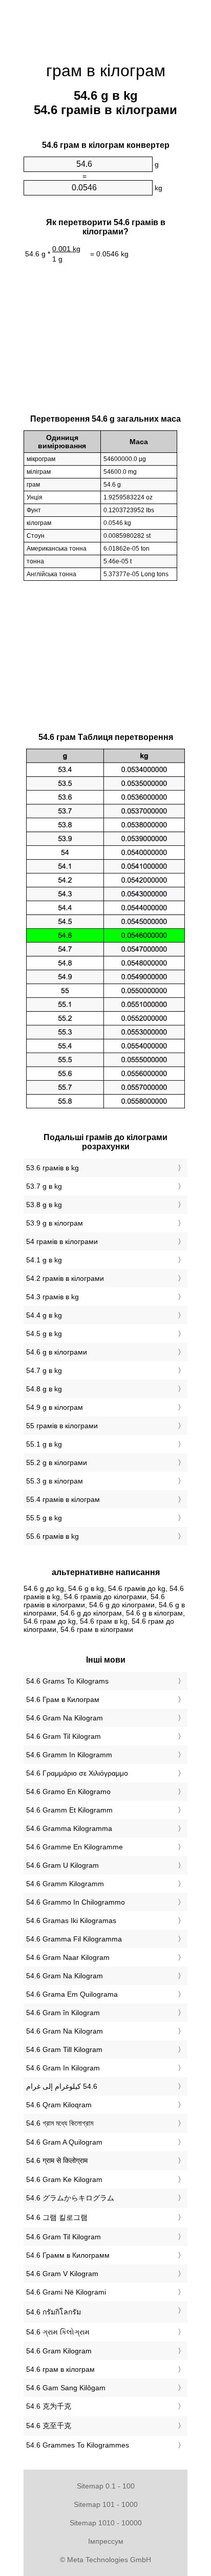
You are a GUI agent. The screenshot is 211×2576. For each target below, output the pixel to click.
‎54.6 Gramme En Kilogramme (75, 1847)
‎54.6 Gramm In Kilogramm (69, 1755)
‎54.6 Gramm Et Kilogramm (69, 1810)
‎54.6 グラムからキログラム (70, 2198)
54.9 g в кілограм (55, 1407)
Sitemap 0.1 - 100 (106, 2486)
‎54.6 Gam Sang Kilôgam (66, 2388)
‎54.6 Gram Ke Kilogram (64, 2179)
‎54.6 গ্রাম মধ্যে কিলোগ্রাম (60, 2123)
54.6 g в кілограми (57, 1352)
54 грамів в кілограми (62, 1241)
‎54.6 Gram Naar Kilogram (68, 1957)
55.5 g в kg (44, 1518)
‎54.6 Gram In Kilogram (63, 2068)
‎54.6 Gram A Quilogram (64, 2142)
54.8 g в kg (44, 1389)
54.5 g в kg (44, 1334)
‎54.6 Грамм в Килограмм (68, 2255)
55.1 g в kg (44, 1444)
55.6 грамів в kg (52, 1536)
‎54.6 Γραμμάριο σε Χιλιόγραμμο (77, 1773)
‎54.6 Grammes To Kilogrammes (78, 2445)
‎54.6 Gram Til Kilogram (64, 1736)
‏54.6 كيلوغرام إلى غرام (62, 2086)
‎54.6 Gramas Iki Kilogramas (71, 1920)
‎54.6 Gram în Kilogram (63, 2013)
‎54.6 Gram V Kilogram (62, 2274)
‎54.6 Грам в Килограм (63, 1699)
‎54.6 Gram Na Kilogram (65, 1718)
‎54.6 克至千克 (49, 2426)
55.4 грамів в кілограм (63, 1499)
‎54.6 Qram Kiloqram (59, 2105)
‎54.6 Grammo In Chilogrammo (76, 1902)
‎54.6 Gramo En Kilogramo (68, 1792)
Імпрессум (106, 2541)
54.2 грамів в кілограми (65, 1278)
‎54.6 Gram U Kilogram (62, 1865)
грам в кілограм (106, 71)
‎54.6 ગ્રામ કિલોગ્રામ (58, 2332)
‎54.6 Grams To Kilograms (67, 1681)
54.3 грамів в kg (52, 1297)
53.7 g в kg (44, 1186)
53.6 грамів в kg (52, 1168)
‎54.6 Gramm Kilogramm (65, 1884)
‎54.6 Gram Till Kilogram (64, 2049)
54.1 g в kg (44, 1260)
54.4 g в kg (44, 1315)
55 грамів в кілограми (62, 1426)
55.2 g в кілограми (57, 1462)
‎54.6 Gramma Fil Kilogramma (74, 1939)
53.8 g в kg (44, 1205)
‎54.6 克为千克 (49, 2406)
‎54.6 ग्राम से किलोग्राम (57, 2160)
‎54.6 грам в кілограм (60, 2369)
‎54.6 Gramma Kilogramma (69, 1828)
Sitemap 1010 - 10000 (106, 2523)
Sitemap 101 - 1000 (106, 2504)
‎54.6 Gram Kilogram (59, 2351)
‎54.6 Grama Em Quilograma (72, 1994)
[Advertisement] (105, 26)
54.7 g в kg (44, 1370)
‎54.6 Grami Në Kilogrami (66, 2292)
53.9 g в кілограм (55, 1223)
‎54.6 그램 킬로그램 (57, 2217)
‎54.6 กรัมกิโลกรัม (54, 2312)
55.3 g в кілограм (55, 1481)
